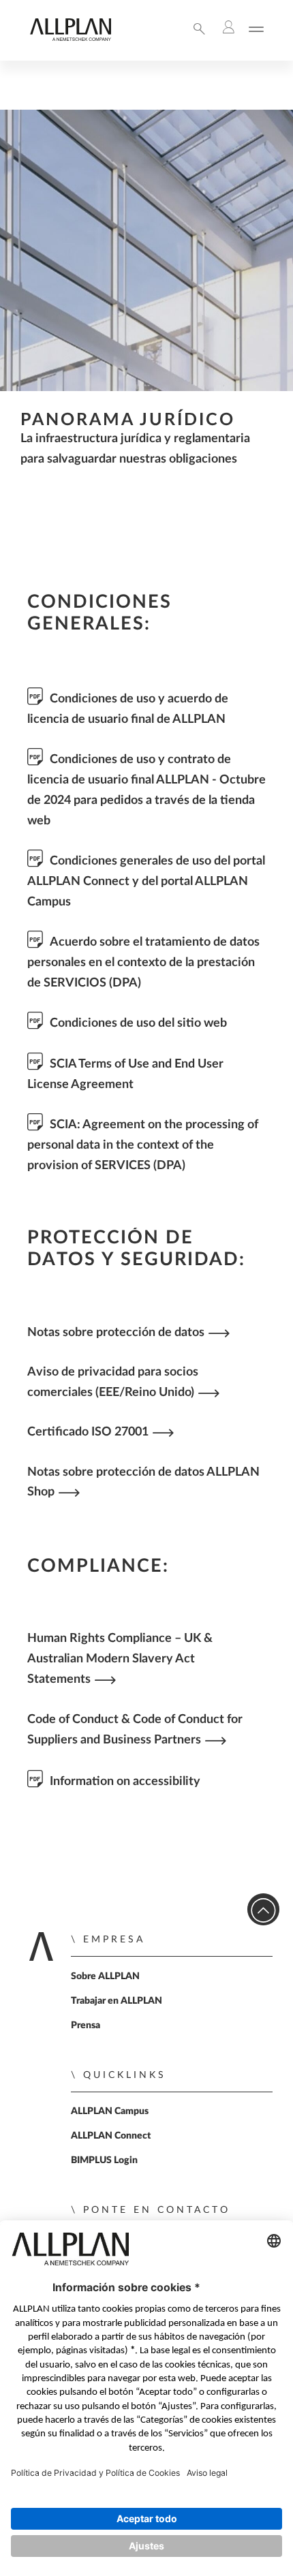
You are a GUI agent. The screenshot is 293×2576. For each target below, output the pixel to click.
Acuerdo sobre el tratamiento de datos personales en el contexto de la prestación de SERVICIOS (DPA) (143, 962)
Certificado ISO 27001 (88, 1432)
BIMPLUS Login (104, 2160)
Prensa (86, 2026)
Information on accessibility (125, 1781)
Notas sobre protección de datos (116, 1332)
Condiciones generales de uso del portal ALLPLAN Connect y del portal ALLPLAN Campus (146, 881)
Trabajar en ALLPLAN (117, 2001)
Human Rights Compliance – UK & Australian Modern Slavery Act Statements (120, 1659)
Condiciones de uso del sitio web (138, 1023)
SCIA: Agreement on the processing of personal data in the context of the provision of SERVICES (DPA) (143, 1145)
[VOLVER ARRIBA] (263, 1909)
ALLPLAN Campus (110, 2111)
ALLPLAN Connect (111, 2136)
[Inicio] (70, 38)
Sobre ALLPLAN (105, 1976)
